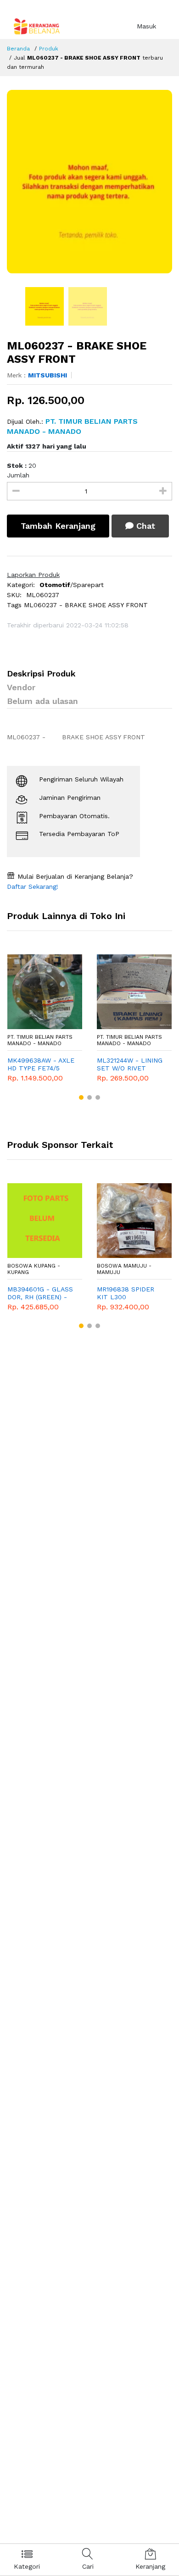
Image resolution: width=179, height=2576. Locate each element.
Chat (144, 526)
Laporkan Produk (33, 575)
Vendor (21, 687)
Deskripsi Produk (41, 673)
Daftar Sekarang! (33, 886)
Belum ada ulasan (42, 701)
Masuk (146, 26)
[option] (89, 182)
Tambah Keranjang (58, 526)
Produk (49, 49)
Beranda (18, 49)
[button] (81, 1097)
